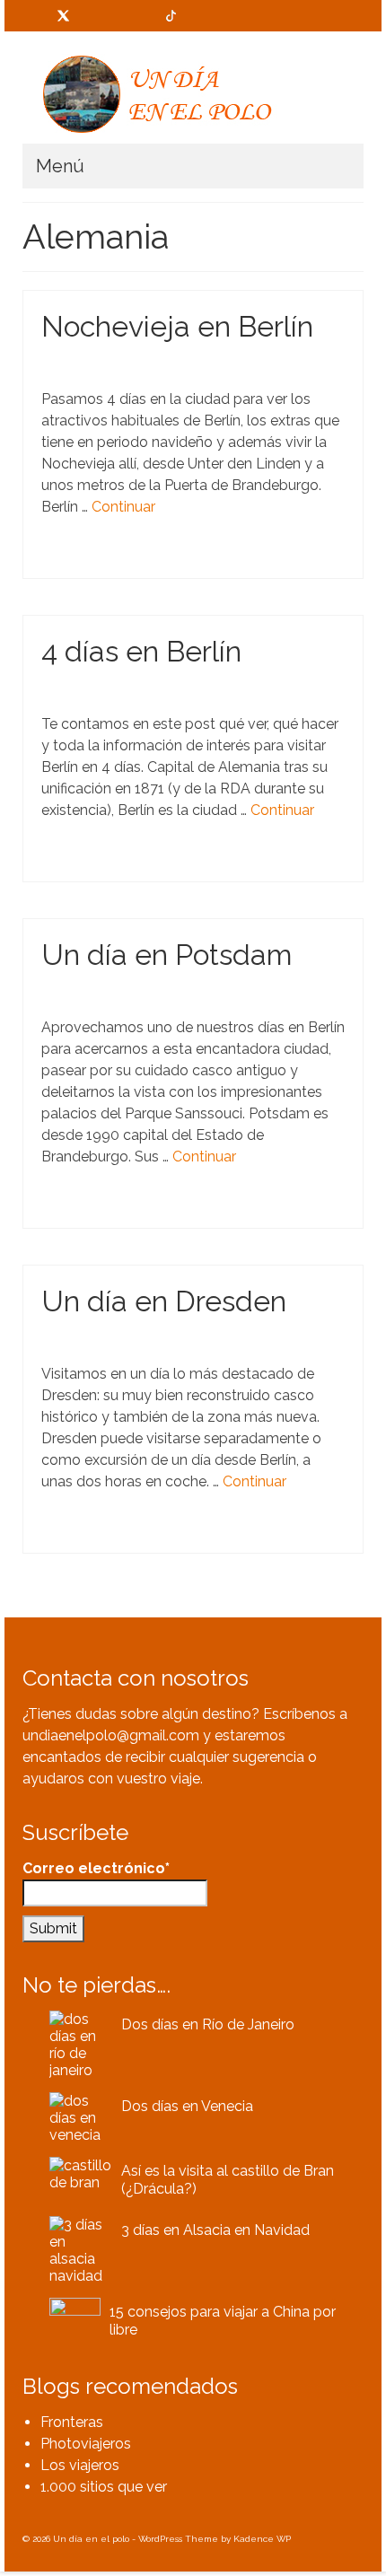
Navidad (183, 558)
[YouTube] (117, 15)
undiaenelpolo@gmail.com (111, 1735)
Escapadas (148, 364)
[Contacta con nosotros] (35, 15)
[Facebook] (91, 15)
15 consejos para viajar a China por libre (223, 2321)
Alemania (73, 558)
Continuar (123, 507)
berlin (112, 558)
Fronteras (72, 2422)
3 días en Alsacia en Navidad (215, 2230)
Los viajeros (80, 2465)
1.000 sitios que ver (104, 2487)
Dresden (185, 1533)
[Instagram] (143, 15)
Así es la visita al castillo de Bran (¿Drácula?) (228, 2180)
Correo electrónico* (96, 1868)
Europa (145, 558)
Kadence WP (262, 2539)
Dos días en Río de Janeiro (208, 2024)
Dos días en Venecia (187, 2106)
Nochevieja (231, 558)
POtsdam (149, 1208)
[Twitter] (63, 15)
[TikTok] (171, 15)
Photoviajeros (86, 2444)
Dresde (146, 1533)
